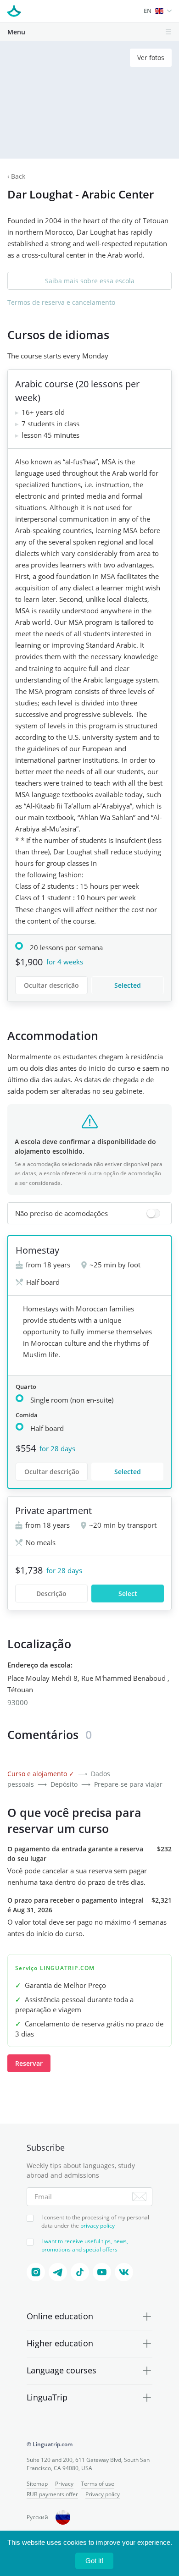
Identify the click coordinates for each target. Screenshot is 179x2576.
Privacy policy (103, 2494)
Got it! (94, 2561)
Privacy (64, 2484)
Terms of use (98, 2484)
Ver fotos (151, 58)
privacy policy (98, 2226)
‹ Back (16, 176)
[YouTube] (102, 2272)
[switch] (89, 1213)
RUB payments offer (52, 2494)
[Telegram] (58, 2272)
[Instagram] (36, 2272)
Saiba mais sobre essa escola (90, 281)
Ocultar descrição (51, 985)
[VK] (124, 2272)
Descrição (51, 1593)
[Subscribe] (139, 2196)
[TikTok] (80, 2272)
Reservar (29, 2063)
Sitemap (37, 2484)
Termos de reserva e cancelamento (61, 302)
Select (128, 1593)
